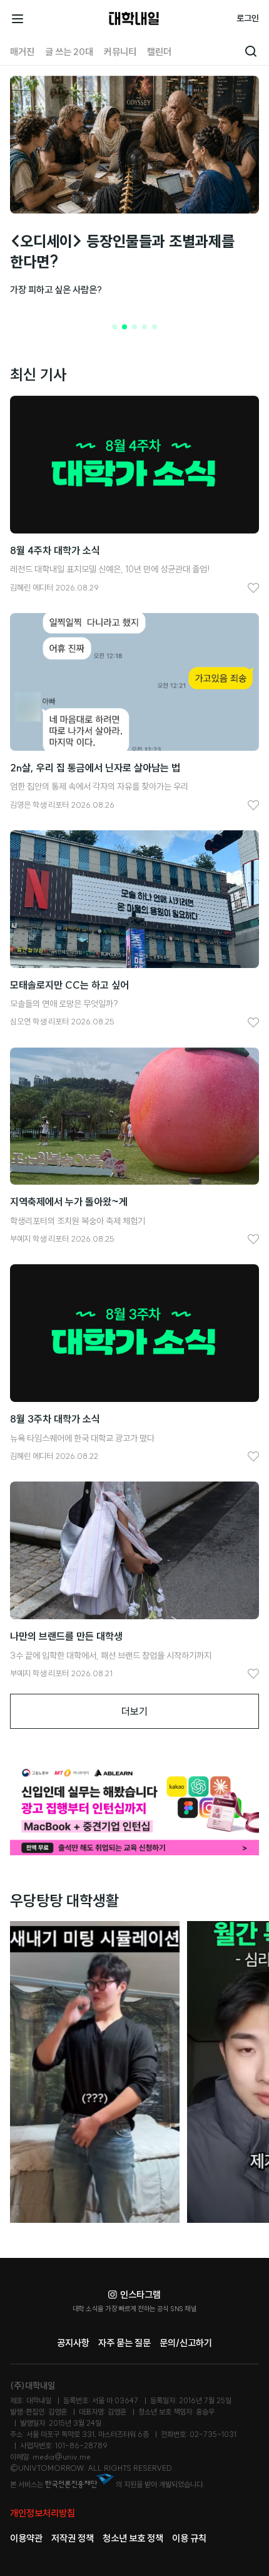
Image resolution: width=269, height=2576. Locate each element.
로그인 (248, 18)
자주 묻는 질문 (124, 2343)
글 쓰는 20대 (69, 52)
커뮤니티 (120, 52)
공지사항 (73, 2343)
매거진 (22, 52)
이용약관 (26, 2538)
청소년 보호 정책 (133, 2538)
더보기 (134, 1711)
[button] (114, 327)
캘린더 (159, 52)
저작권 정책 (73, 2538)
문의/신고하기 (186, 2343)
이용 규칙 (189, 2538)
